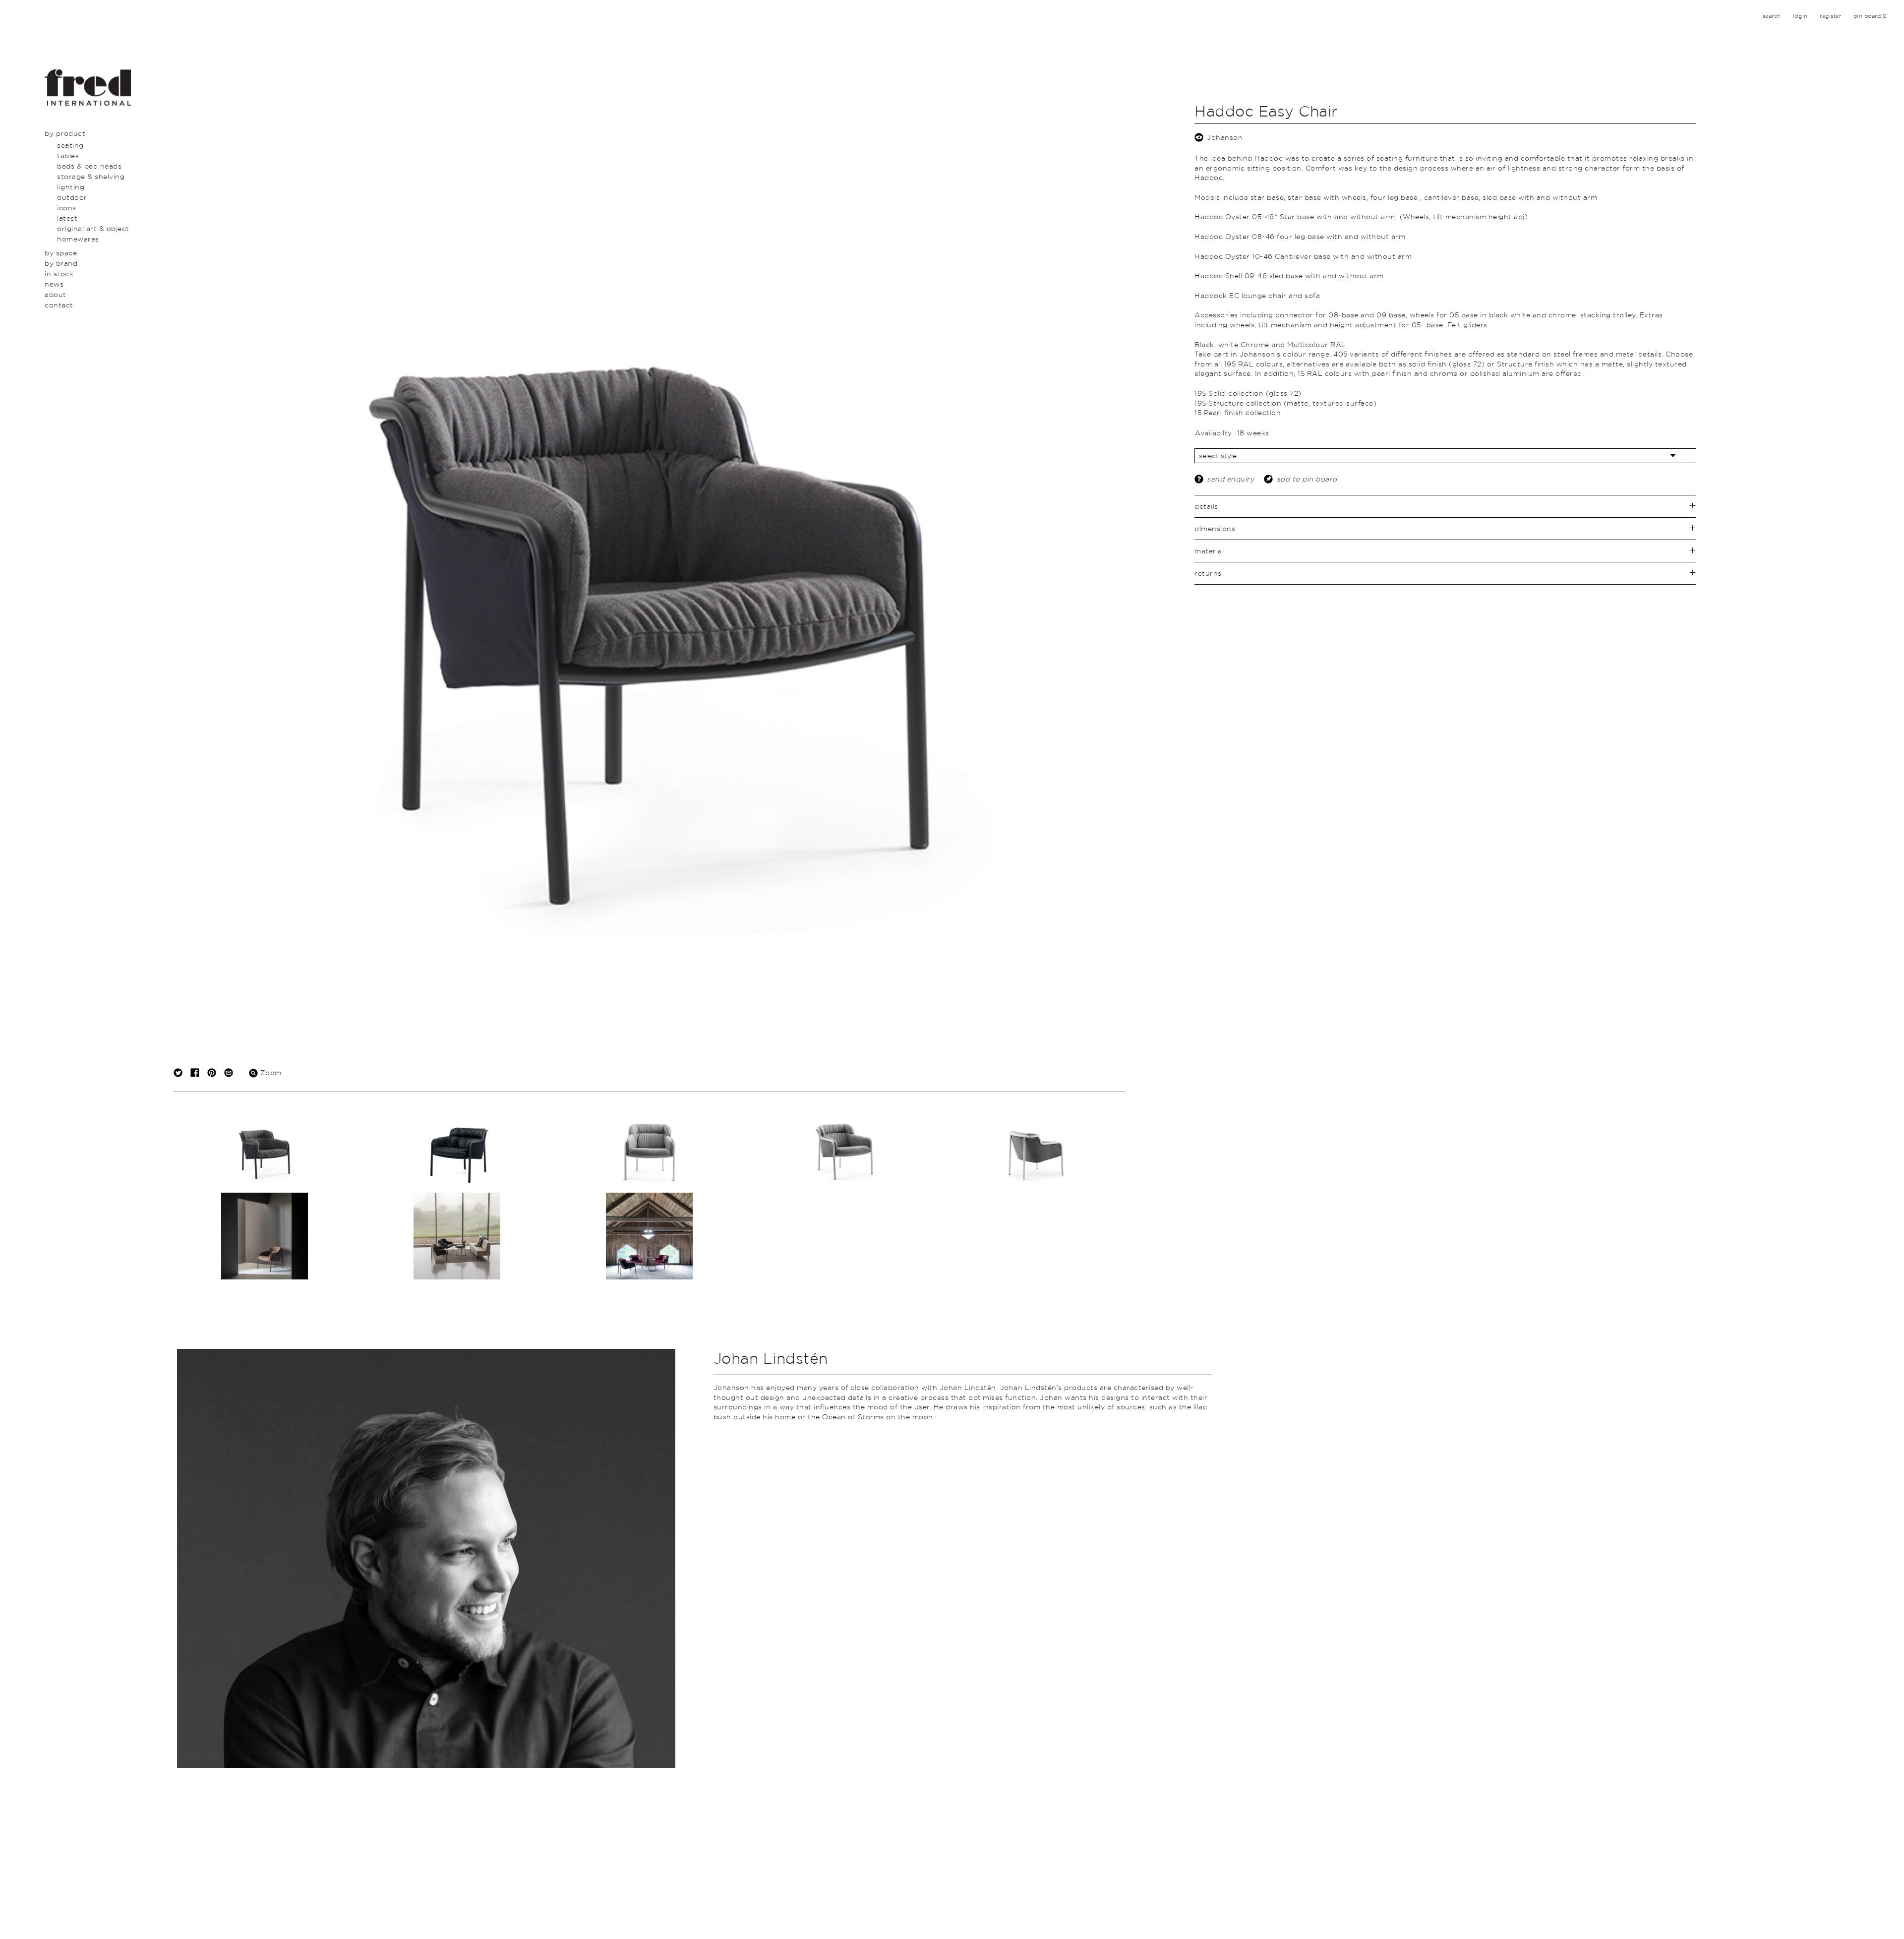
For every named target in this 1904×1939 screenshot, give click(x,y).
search (1772, 16)
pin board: (1870, 16)
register (1830, 16)
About (56, 294)
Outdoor (72, 197)
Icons (67, 208)
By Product (65, 133)
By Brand (61, 263)
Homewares (78, 239)
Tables (68, 155)
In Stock (59, 273)
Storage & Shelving (91, 176)
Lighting (71, 187)
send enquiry (1230, 479)
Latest (67, 218)
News (54, 284)
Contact (59, 305)
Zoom (270, 1072)
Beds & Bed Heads (89, 166)
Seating (70, 145)
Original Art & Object (93, 228)
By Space (61, 253)
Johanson (1225, 137)
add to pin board (1307, 479)
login (1800, 16)
